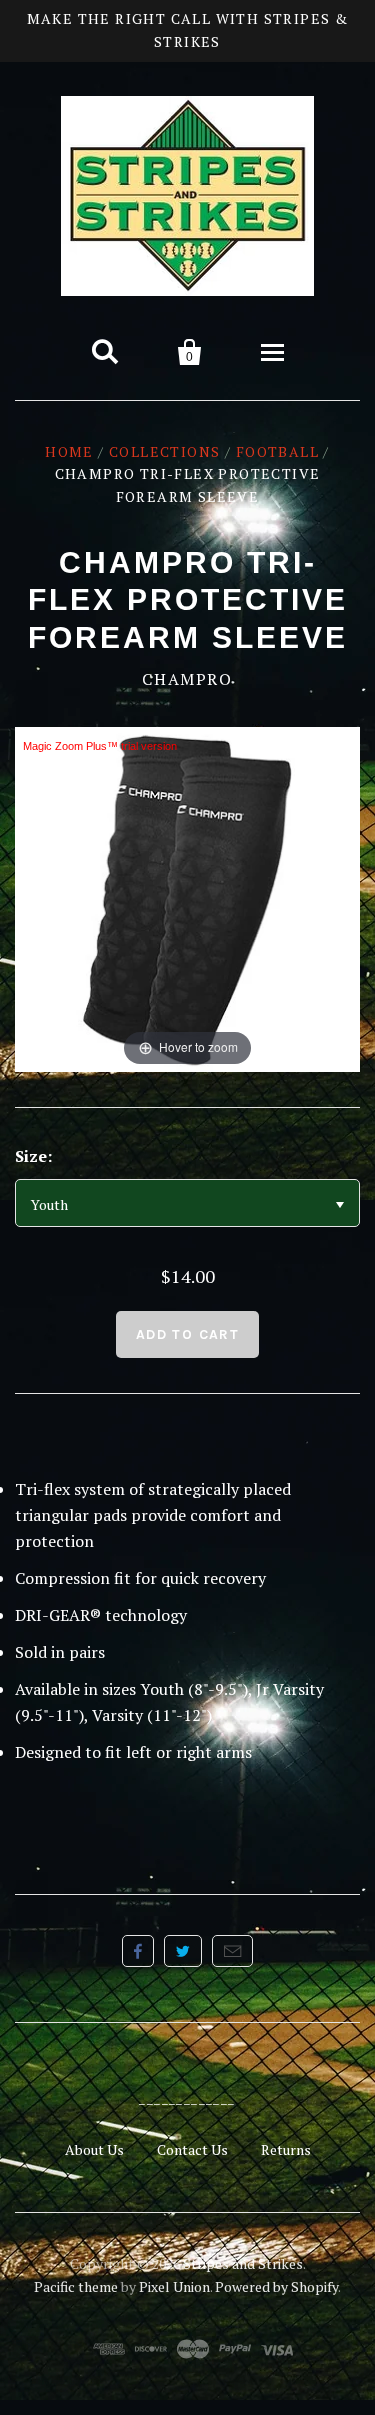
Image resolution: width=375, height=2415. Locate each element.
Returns (286, 2149)
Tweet (183, 1951)
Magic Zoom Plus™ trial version (100, 746)
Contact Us (192, 2149)
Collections (164, 451)
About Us (94, 2149)
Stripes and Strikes (243, 2263)
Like (138, 1951)
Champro (187, 679)
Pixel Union (174, 2286)
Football (277, 451)
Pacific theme (76, 2286)
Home (69, 451)
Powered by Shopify (276, 2286)
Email (232, 1951)
